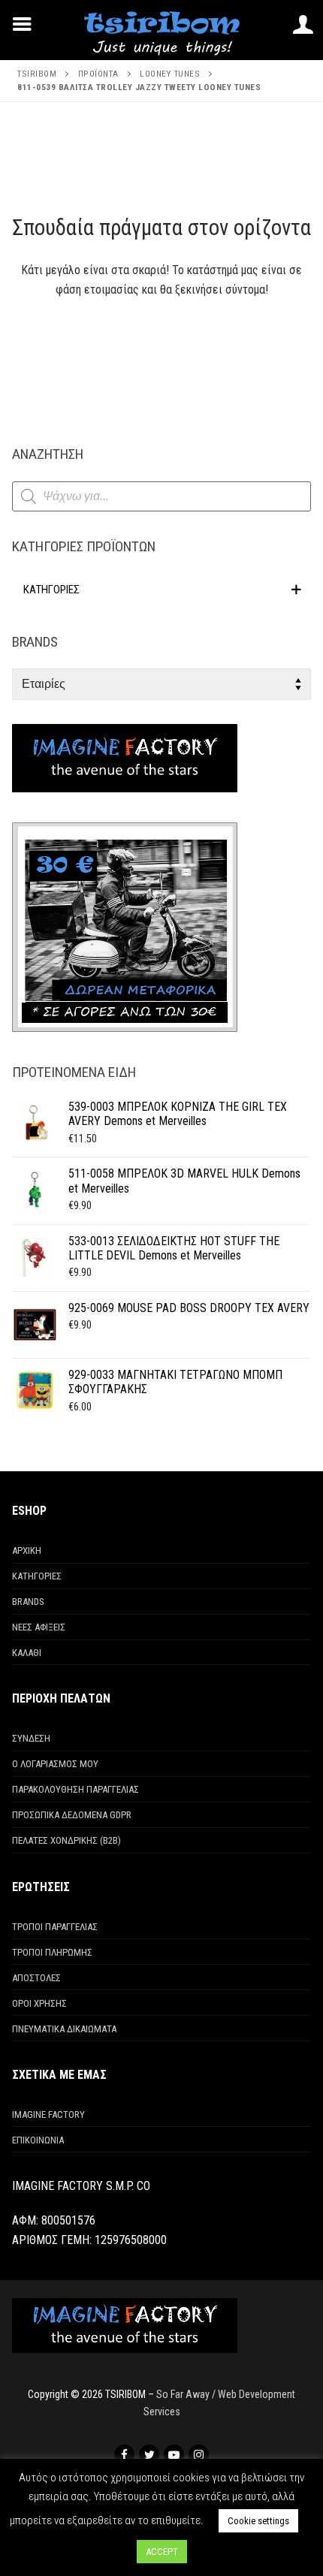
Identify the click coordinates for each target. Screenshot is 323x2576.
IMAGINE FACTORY (48, 2114)
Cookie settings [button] (258, 2521)
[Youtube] (174, 2455)
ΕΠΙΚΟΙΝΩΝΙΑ (38, 2140)
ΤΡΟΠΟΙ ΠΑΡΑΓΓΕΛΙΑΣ (55, 1927)
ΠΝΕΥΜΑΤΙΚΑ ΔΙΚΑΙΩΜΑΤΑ (64, 2029)
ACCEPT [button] (162, 2552)
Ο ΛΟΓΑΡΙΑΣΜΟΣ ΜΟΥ (55, 1764)
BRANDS (28, 1602)
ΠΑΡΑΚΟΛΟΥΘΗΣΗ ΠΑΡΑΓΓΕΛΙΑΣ (75, 1789)
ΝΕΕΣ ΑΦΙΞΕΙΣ (39, 1627)
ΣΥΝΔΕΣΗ (31, 1738)
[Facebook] (124, 2455)
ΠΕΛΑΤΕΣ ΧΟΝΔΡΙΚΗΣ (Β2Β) (66, 1840)
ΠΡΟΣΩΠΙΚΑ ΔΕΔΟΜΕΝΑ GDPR (72, 1815)
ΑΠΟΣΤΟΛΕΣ (36, 1978)
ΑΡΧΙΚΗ (27, 1550)
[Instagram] (199, 2455)
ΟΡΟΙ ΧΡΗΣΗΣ (39, 2003)
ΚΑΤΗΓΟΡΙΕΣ (37, 1576)
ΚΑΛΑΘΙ (27, 1653)
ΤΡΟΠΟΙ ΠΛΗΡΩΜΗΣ (52, 1952)
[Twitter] (149, 2455)
